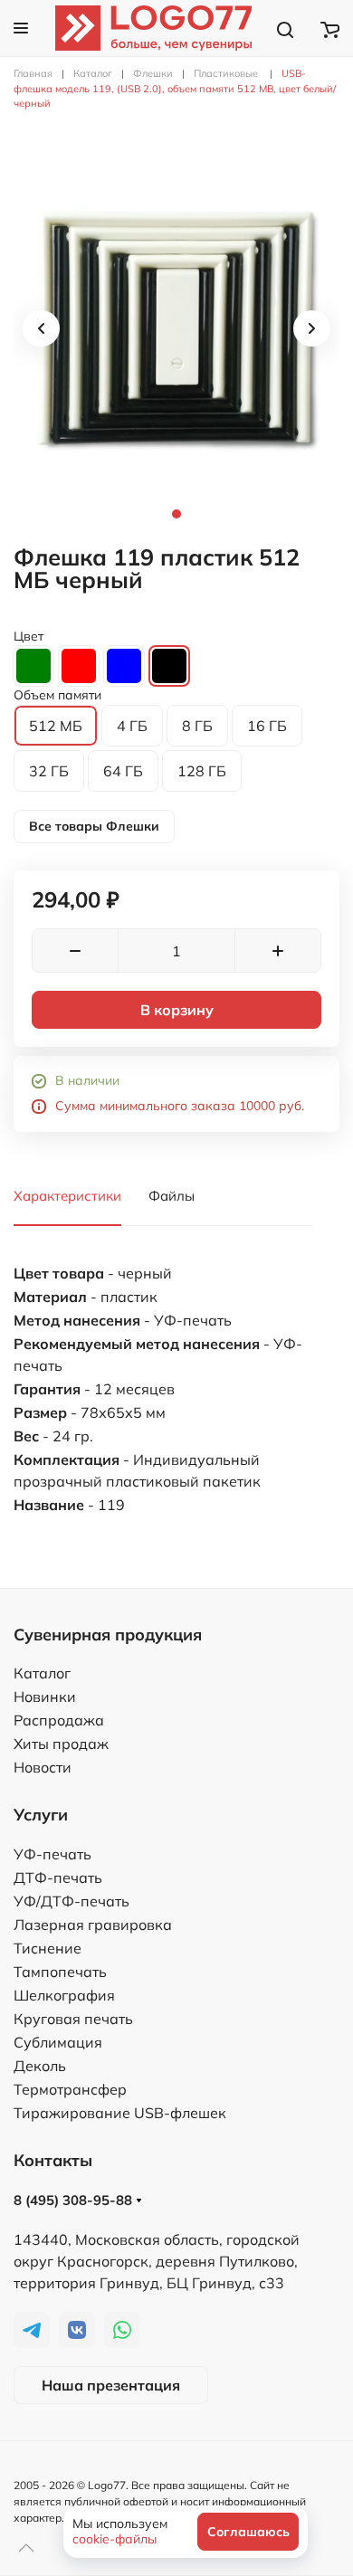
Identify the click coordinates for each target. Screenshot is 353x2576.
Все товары (94, 826)
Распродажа (59, 1720)
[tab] (176, 328)
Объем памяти (57, 695)
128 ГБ (202, 771)
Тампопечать (60, 1972)
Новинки (45, 1697)
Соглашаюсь (248, 2532)
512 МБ (56, 726)
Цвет (29, 636)
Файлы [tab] (172, 1196)
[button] (21, 28)
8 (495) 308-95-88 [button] (75, 2200)
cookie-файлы (114, 2539)
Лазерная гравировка (93, 1925)
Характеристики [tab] (67, 1196)
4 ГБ (132, 726)
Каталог (42, 1673)
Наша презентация (111, 2385)
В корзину (177, 1010)
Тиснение (48, 1948)
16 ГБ (267, 726)
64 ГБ (123, 771)
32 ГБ (49, 771)
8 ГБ (197, 726)
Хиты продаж (61, 1744)
